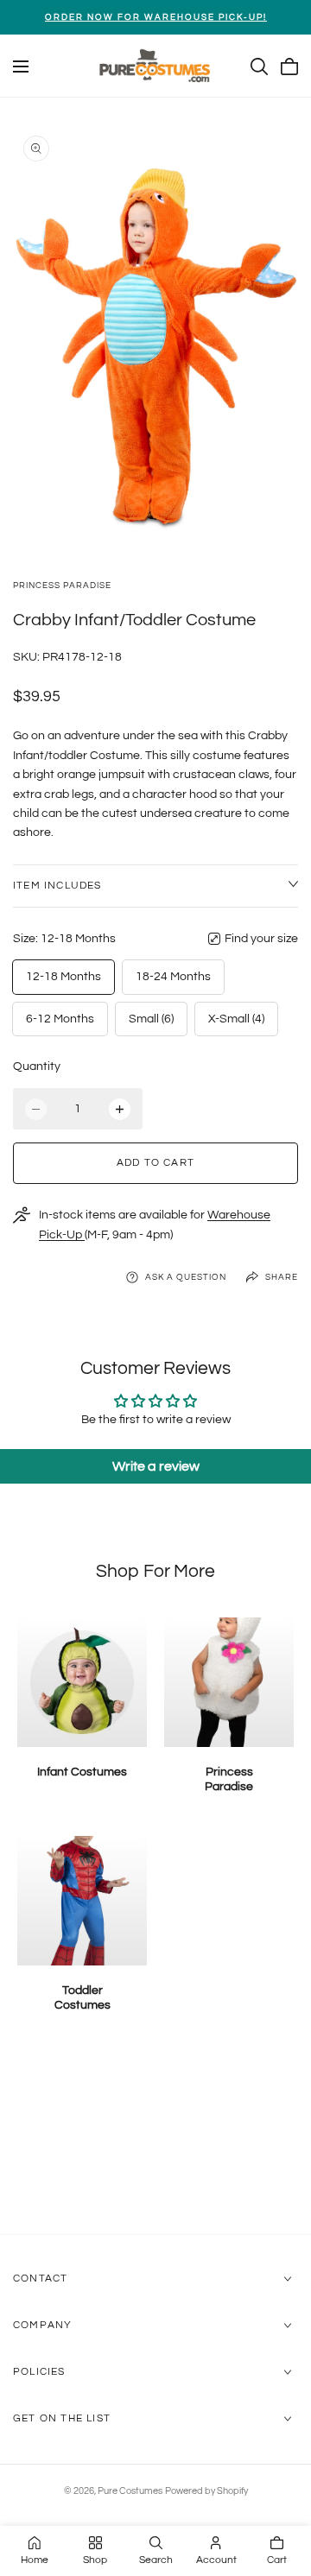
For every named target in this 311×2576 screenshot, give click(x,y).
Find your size (261, 939)
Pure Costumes (130, 2491)
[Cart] (289, 66)
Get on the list (62, 2418)
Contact (40, 2279)
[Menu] (21, 66)
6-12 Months (60, 1019)
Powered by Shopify (206, 2491)
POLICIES (39, 2372)
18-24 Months (173, 977)
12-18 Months (63, 977)
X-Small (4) (236, 1019)
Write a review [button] (156, 1466)
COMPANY (42, 2325)
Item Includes (57, 886)
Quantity (37, 1066)
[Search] (259, 66)
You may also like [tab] (156, 2142)
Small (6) (151, 1019)
